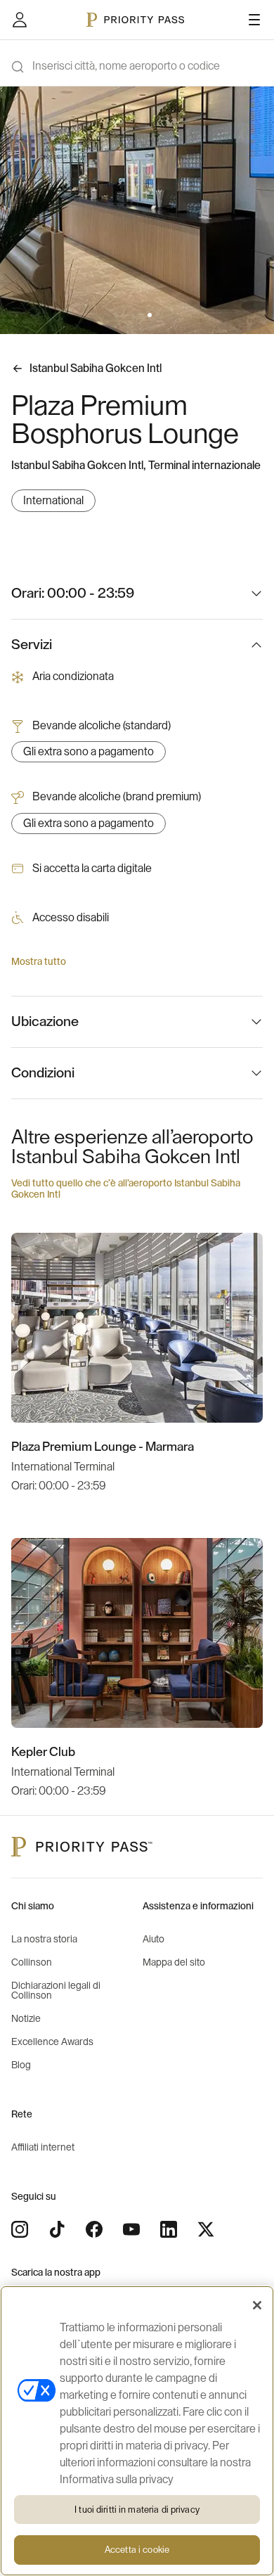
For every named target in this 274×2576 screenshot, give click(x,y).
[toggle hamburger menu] (254, 20)
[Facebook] (94, 2229)
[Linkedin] (169, 2229)
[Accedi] (20, 20)
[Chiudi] (257, 2305)
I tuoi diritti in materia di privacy (137, 2510)
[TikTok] (57, 2229)
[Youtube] (131, 2229)
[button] (116, 315)
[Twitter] (206, 2229)
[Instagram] (20, 2229)
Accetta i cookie (137, 2550)
